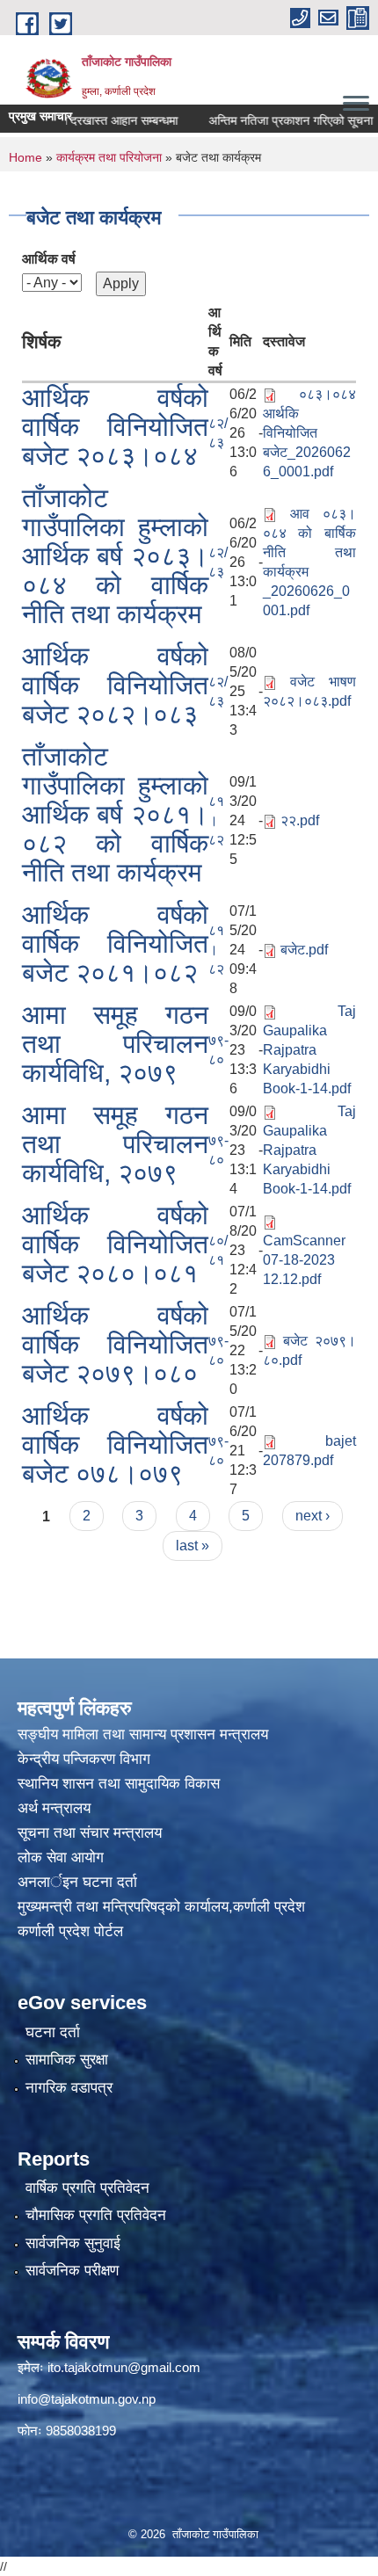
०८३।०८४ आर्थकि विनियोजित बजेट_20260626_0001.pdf (309, 433)
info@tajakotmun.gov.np (87, 2399)
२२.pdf (300, 820)
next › (313, 1516)
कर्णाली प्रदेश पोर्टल (70, 1931)
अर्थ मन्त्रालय (54, 1808)
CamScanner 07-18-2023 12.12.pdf (304, 1260)
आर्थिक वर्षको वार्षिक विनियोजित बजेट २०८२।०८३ (115, 685)
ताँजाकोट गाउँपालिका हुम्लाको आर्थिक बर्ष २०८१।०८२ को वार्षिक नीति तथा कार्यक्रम (115, 814)
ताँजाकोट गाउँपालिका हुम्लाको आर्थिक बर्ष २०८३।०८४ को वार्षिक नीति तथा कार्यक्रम (115, 556)
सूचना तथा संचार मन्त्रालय (90, 1833)
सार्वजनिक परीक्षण (72, 2271)
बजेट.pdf (304, 950)
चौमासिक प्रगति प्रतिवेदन (96, 2215)
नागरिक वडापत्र (69, 2088)
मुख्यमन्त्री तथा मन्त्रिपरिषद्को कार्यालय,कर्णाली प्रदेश (161, 1907)
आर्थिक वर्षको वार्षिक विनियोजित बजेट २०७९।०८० (115, 1344)
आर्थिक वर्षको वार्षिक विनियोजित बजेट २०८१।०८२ (115, 943)
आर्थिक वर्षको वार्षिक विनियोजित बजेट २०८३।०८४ (115, 427)
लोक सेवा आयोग (63, 1858)
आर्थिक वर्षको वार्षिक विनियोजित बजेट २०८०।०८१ (115, 1244)
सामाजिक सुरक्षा (67, 2060)
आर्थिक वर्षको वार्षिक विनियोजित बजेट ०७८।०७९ (115, 1444)
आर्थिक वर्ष (49, 259)
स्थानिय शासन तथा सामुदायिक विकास (119, 1784)
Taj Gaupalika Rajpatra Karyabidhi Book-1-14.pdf (309, 1050)
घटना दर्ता (53, 2032)
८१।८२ (216, 820)
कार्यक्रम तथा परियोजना (109, 157)
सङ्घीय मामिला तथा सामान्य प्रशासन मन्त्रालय (143, 1734)
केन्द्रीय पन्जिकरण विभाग (86, 1759)
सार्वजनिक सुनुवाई (73, 2243)
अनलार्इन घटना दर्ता (77, 1882)
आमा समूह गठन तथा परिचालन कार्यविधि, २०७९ (115, 1044)
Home (25, 157)
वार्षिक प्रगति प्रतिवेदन (87, 2188)
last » (193, 1546)
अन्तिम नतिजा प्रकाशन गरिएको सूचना (272, 120)
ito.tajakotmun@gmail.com (124, 2367)
